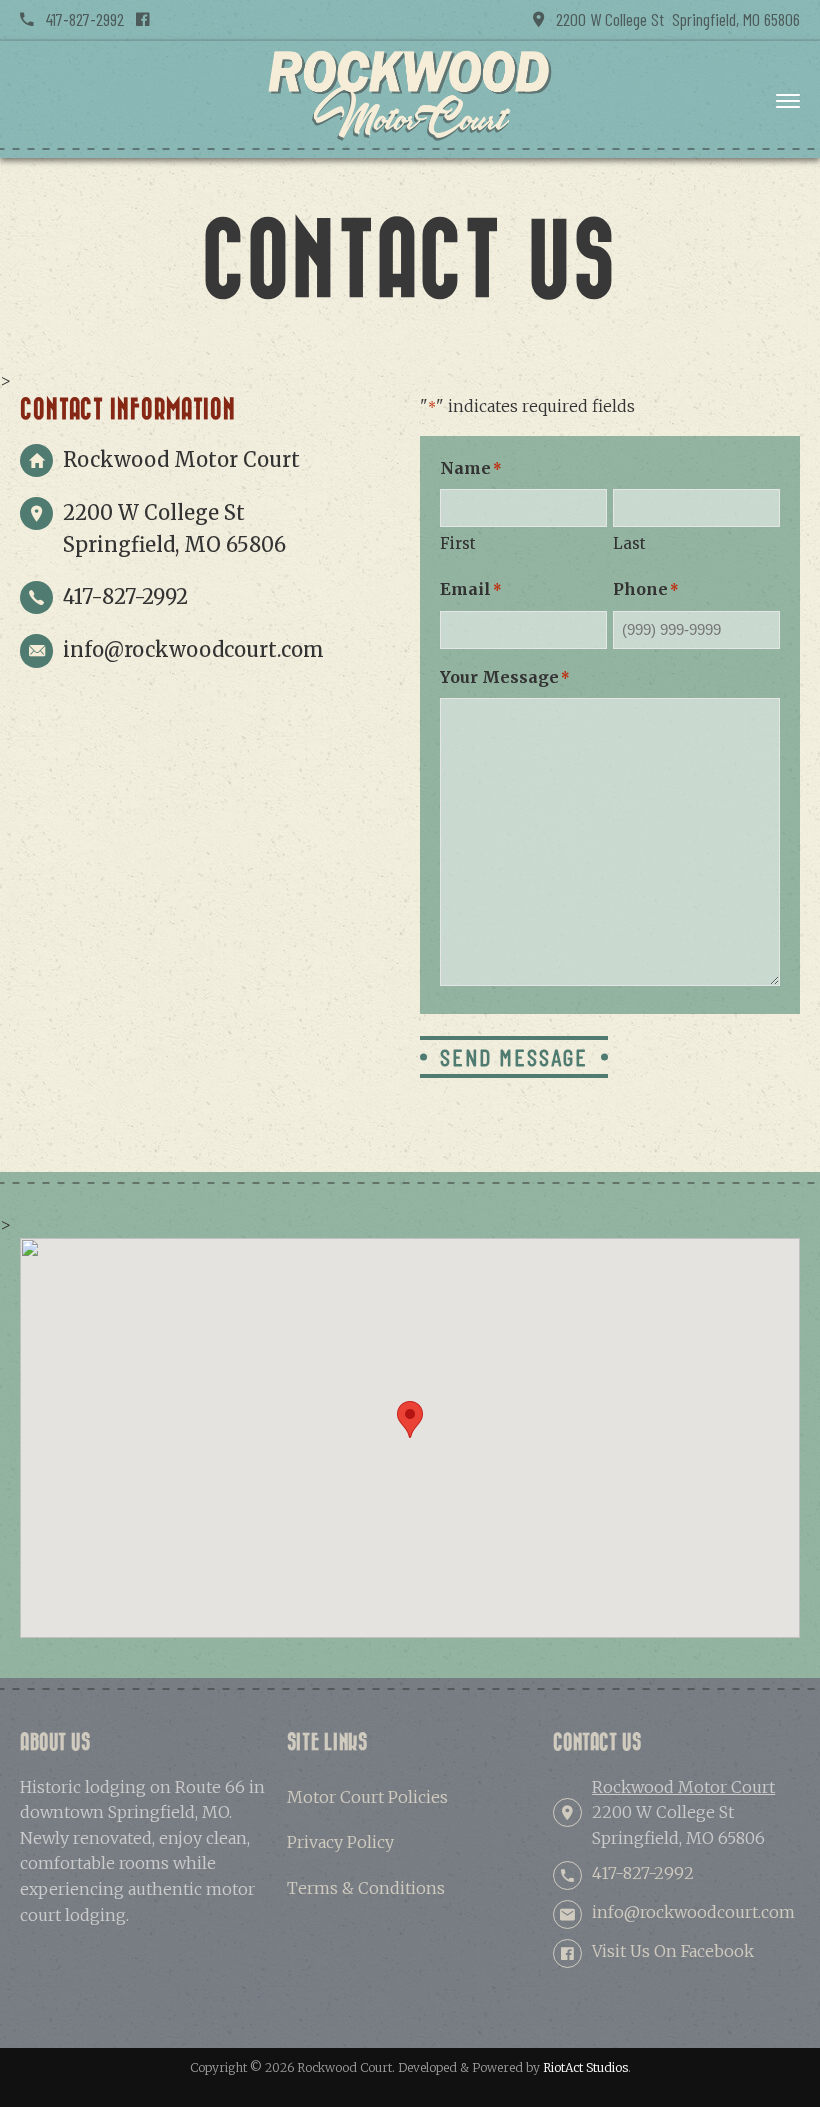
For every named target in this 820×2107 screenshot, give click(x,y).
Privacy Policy (340, 1842)
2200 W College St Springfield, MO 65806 (672, 19)
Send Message (514, 1056)
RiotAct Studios (585, 2067)
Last (629, 543)
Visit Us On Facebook (673, 1951)
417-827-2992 (79, 19)
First (458, 543)
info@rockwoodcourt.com (193, 649)
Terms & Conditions (366, 1888)
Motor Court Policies (367, 1797)
